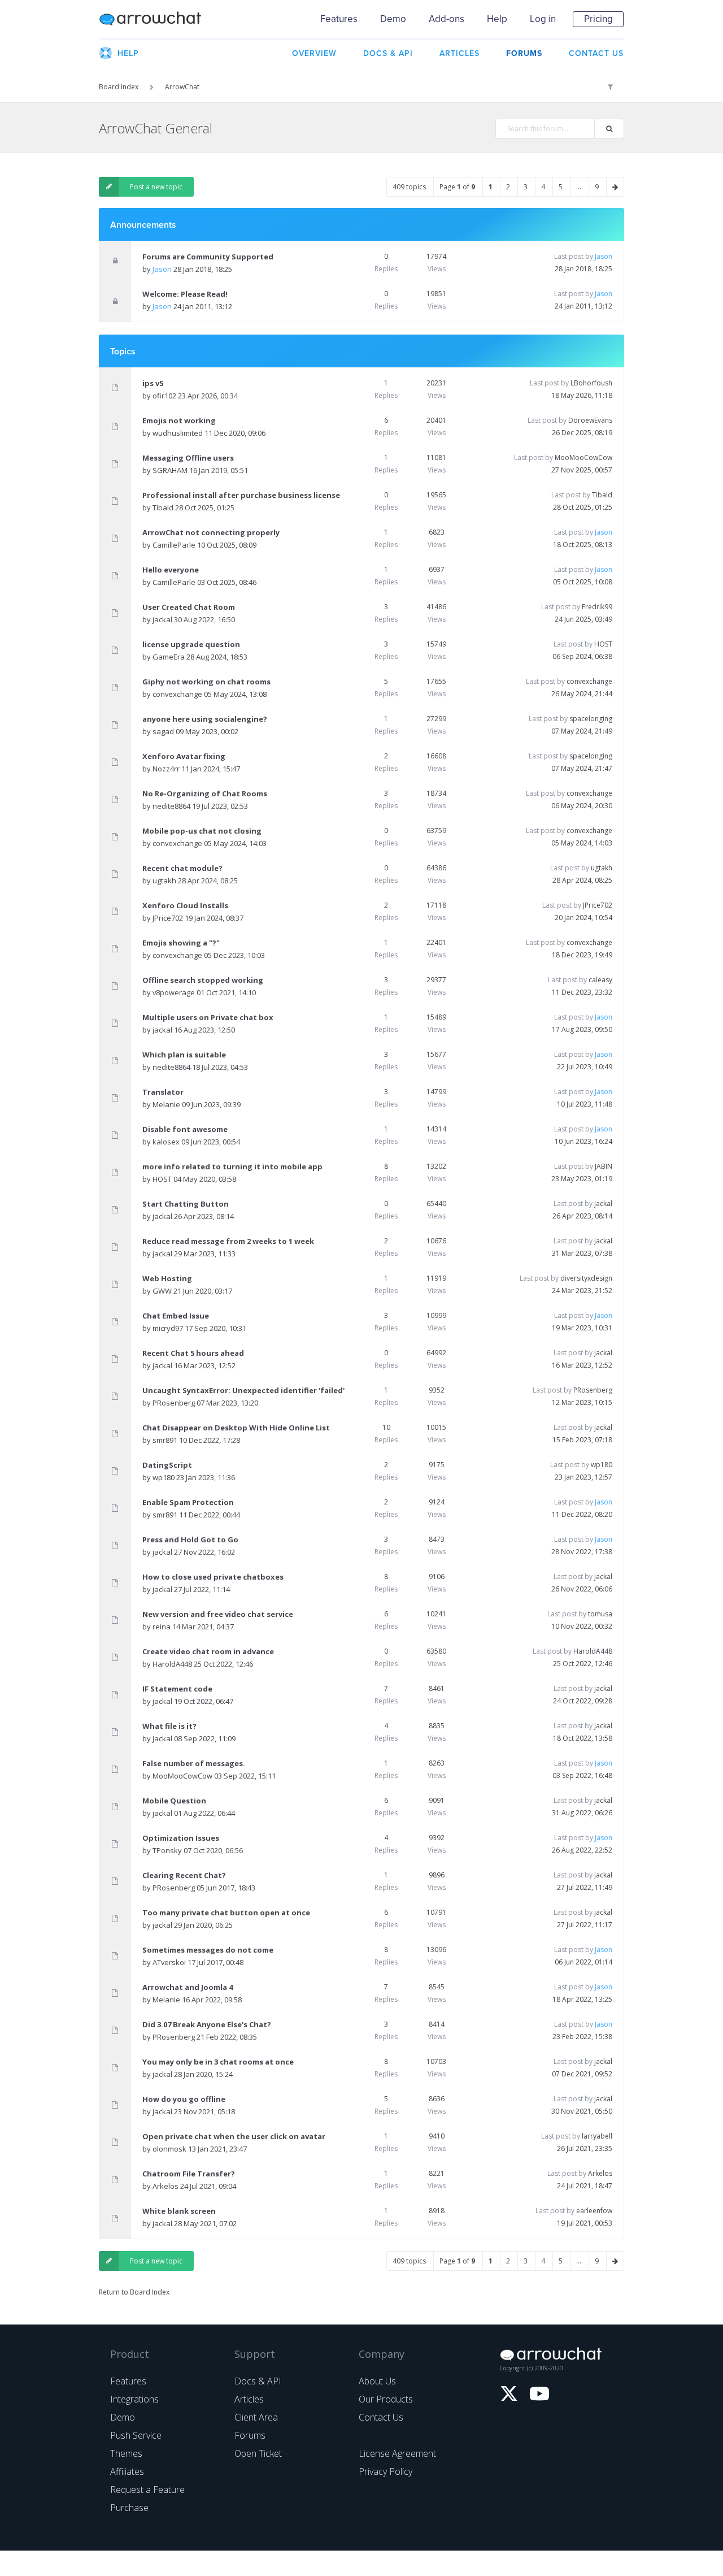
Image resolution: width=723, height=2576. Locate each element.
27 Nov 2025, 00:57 (582, 470)
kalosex (166, 1142)
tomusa (600, 1614)
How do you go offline (184, 2099)
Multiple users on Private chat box (208, 1017)
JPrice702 (168, 918)
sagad (163, 731)
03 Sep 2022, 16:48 (582, 1775)
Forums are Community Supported (208, 257)
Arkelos (165, 2186)
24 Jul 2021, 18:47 (585, 2186)
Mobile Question (174, 1801)
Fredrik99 (597, 607)
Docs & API (258, 2381)
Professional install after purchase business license (241, 495)
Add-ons (447, 19)
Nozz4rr (166, 769)
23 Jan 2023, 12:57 (583, 1477)
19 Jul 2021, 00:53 (585, 2223)
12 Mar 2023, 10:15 (582, 1402)
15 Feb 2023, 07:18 (582, 1440)
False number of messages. (194, 1763)
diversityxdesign (586, 1278)
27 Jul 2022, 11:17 (585, 1925)
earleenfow (594, 2211)
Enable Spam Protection (188, 1502)
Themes (126, 2453)
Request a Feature (147, 2490)
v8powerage (174, 992)
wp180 (164, 1477)
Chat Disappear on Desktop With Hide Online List (236, 1428)
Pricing (598, 19)
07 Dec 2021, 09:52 (582, 2074)
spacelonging (591, 719)
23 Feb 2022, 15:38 (582, 2037)
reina (162, 1627)
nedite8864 (171, 806)
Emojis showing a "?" (181, 943)
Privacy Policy (386, 2471)
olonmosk (169, 2149)
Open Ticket (258, 2453)
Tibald (163, 508)
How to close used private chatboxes (213, 1577)
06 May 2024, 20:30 (582, 806)
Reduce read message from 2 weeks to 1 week (228, 1241)
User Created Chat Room (189, 607)
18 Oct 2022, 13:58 (583, 1738)
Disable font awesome (185, 1129)
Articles (249, 2399)
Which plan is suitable (184, 1055)
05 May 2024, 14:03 (582, 843)
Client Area (256, 2417)
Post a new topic (156, 187)
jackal (162, 619)
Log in (543, 19)
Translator (163, 1092)
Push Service (136, 2435)
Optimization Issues (181, 1838)
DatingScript (167, 1465)
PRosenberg (174, 1403)
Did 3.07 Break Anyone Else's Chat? (207, 2024)
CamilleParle (174, 545)
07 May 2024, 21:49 (582, 731)
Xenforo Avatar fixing (184, 756)
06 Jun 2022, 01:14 (583, 1962)
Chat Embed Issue (176, 1316)
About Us (377, 2381)
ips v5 (153, 383)
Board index (119, 87)
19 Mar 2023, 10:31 (582, 1328)
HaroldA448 (172, 1664)
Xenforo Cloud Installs (185, 905)
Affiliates (127, 2471)
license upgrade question (191, 644)
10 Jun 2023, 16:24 (583, 1141)
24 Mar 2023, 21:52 (582, 1291)
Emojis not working (179, 420)
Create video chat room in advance (208, 1651)
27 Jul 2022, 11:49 (585, 1887)
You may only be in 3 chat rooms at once (218, 2062)
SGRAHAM (170, 470)
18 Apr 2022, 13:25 (582, 1999)
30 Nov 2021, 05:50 (582, 2111)
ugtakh (164, 881)
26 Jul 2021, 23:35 (585, 2148)
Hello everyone (171, 570)
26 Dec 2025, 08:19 (582, 433)
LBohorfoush (591, 383)
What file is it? (169, 1726)
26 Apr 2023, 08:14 (582, 1216)
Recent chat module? (182, 868)
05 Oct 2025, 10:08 (583, 582)
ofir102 (164, 396)
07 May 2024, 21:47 (582, 768)
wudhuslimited (178, 433)
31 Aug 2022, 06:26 (582, 1813)
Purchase (129, 2508)
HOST (603, 644)
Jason (162, 269)
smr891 (165, 1440)
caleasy (600, 980)
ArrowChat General (156, 128)
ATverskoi (169, 1962)
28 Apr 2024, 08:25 (582, 880)
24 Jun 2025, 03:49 (583, 619)
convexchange (177, 694)
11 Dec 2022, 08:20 (582, 1514)
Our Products (386, 2399)
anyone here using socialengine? (205, 719)
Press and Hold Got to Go (190, 1539)
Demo (393, 19)
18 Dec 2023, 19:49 (582, 955)
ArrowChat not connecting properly (211, 532)
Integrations (134, 2399)
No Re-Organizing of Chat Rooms (205, 793)
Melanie (166, 1104)
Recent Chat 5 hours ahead (193, 1353)
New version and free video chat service (218, 1614)
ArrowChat (158, 19)
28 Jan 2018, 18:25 (583, 269)
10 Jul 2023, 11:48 (585, 1104)
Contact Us (381, 2417)
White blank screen (179, 2211)
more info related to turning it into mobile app (232, 1166)
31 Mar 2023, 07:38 (582, 1253)
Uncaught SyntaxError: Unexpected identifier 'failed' (243, 1390)
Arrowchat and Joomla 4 (188, 1987)
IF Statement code (177, 1689)
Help (497, 19)
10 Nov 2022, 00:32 (582, 1626)
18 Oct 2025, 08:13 (583, 545)
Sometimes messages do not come (208, 1950)
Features (339, 19)
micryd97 (168, 1328)
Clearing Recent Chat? (184, 1875)
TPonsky (167, 1850)
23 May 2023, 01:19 (582, 1179)
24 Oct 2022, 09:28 (583, 1701)
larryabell (597, 2136)
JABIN (604, 1166)
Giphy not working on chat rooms (206, 682)
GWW (162, 1291)
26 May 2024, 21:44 (582, 694)
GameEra (169, 657)
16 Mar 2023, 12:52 (582, 1365)
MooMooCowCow (583, 457)
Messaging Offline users (188, 458)
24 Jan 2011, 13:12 (583, 306)
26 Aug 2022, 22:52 (582, 1850)
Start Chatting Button (186, 1204)
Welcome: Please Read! (185, 294)
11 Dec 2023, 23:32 (582, 992)
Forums (250, 2435)
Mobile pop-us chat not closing (202, 831)
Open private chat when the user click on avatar (234, 2136)
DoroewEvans (590, 420)
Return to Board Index (134, 2292)
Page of (457, 187)
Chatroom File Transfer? (189, 2174)
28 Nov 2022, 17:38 (582, 1552)
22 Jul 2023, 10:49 (585, 1067)
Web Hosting (167, 1278)
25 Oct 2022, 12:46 (583, 1664)
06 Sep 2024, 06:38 (582, 656)
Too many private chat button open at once (226, 1913)
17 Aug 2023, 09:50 (582, 1029)
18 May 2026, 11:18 (582, 395)
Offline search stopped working (203, 980)
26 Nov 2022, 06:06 (582, 1589)
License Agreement (397, 2453)
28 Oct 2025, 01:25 (583, 507)
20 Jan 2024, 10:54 (583, 918)
